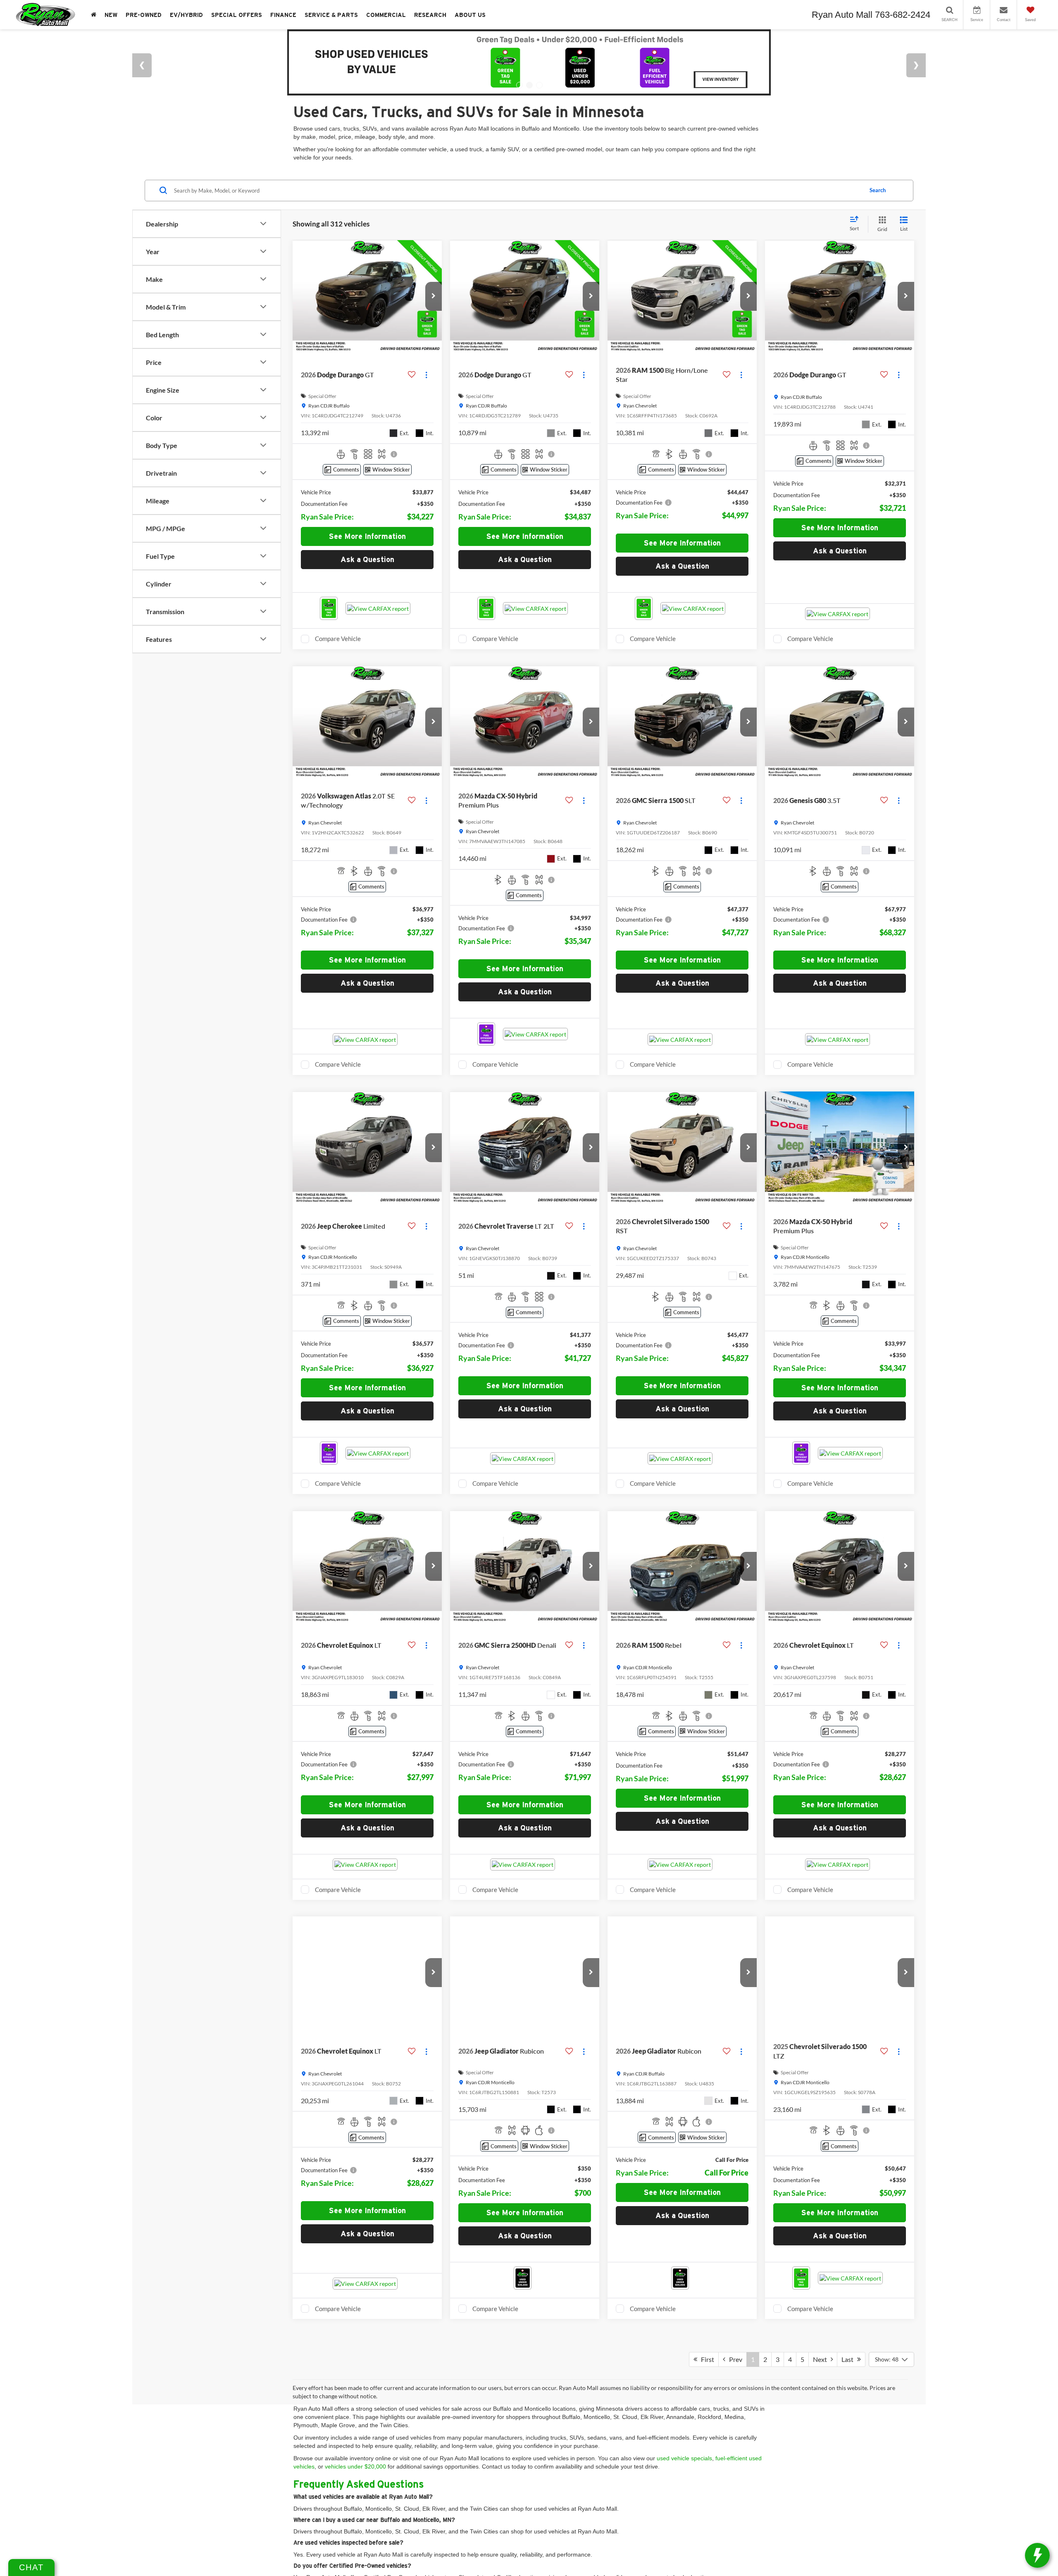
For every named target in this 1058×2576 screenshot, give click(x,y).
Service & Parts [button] (331, 15)
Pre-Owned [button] (144, 15)
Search (878, 190)
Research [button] (430, 15)
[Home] (94, 15)
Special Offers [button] (237, 15)
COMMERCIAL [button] (386, 15)
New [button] (111, 15)
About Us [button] (470, 15)
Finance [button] (283, 15)
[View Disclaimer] (394, 454)
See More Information (367, 536)
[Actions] (426, 375)
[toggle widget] (1037, 2555)
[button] (434, 296)
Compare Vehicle (338, 639)
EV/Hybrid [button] (186, 15)
